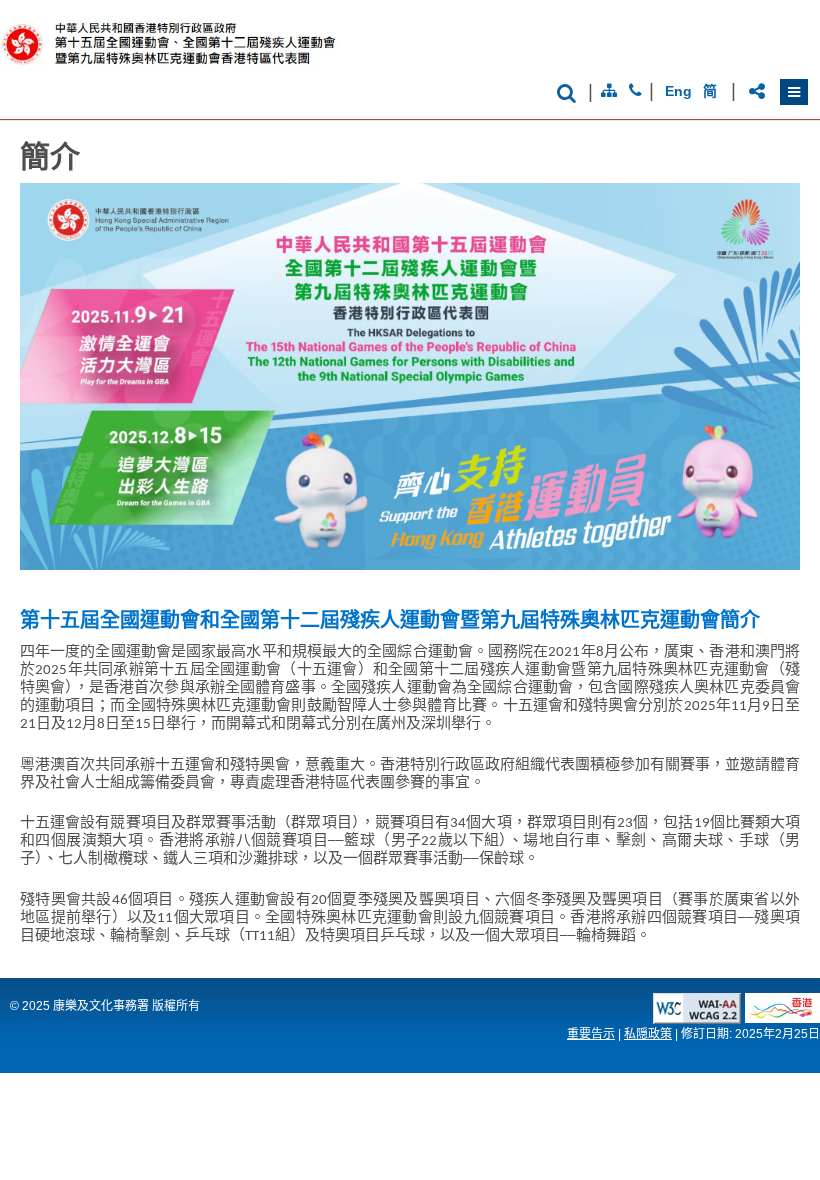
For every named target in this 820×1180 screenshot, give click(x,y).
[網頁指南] (609, 91)
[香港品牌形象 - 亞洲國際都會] (782, 1017)
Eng (678, 91)
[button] (794, 92)
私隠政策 (648, 1034)
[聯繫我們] (635, 91)
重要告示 (591, 1034)
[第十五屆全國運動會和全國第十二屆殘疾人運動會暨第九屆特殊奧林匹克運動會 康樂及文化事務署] (183, 68)
